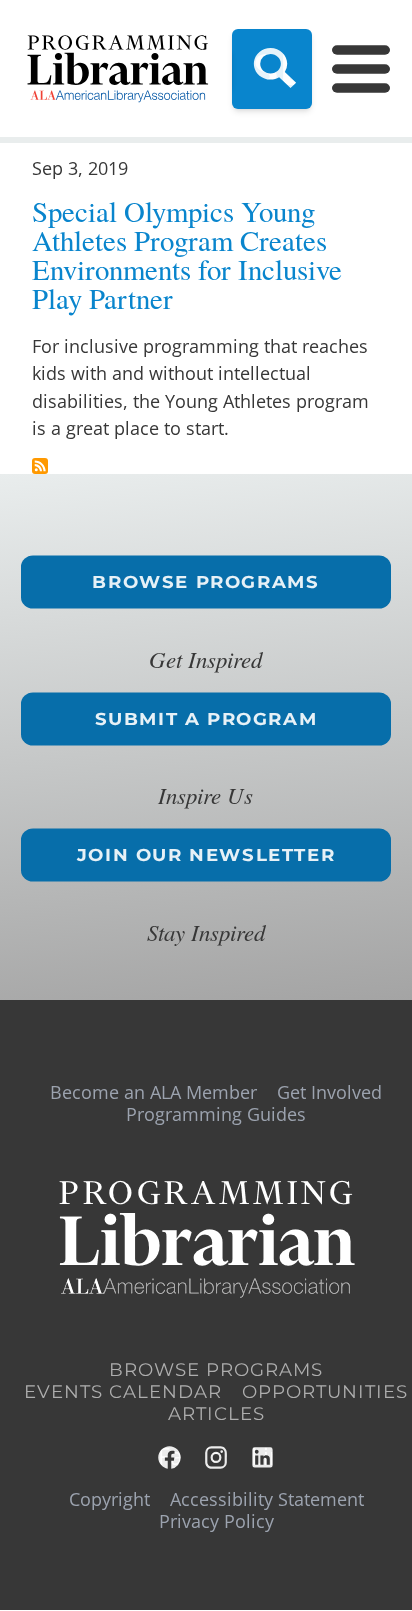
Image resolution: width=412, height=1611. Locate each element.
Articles (216, 1414)
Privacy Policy (216, 1521)
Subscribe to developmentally (40, 466)
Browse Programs (205, 581)
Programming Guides (216, 1114)
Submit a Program (206, 718)
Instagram (217, 1457)
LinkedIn (263, 1457)
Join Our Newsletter (206, 855)
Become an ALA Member (153, 1092)
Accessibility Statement (267, 1499)
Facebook (170, 1457)
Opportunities (325, 1392)
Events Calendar (123, 1392)
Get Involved (329, 1092)
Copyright (109, 1499)
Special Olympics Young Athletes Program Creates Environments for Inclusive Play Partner (187, 254)
